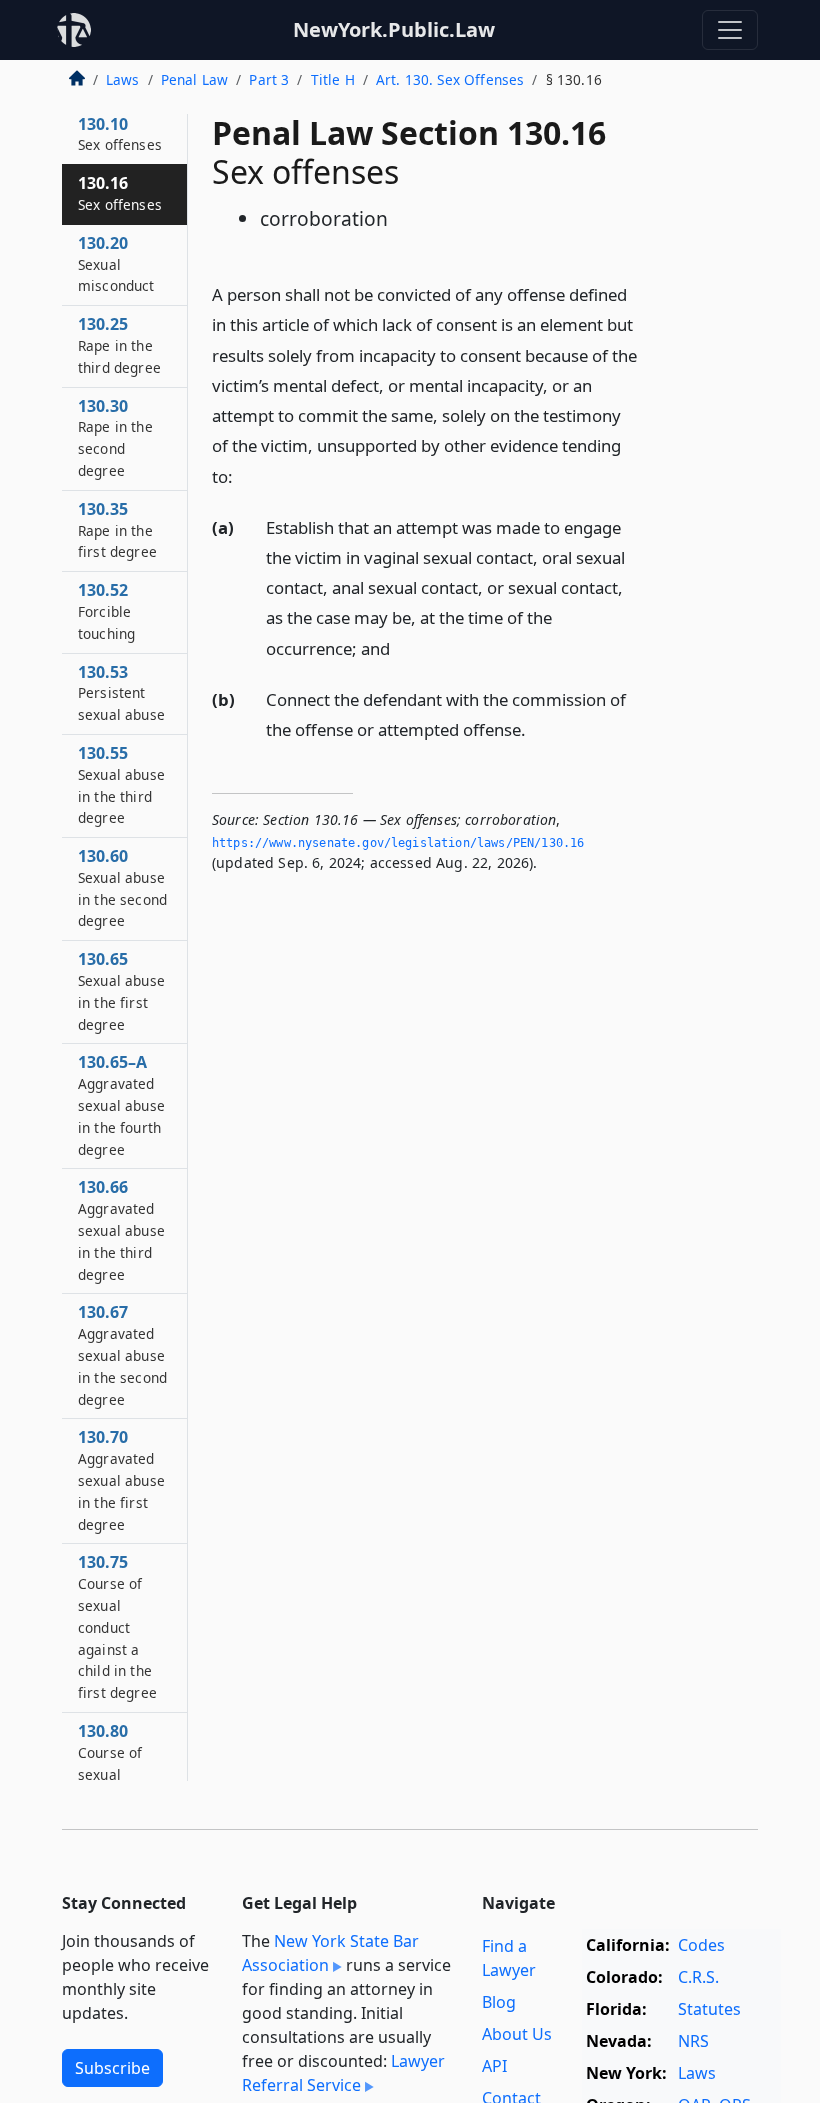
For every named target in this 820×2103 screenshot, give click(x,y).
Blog (499, 2002)
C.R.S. (698, 1977)
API (494, 2066)
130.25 (119, 345)
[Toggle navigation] (730, 30)
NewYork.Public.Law (394, 29)
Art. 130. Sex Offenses (450, 79)
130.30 (115, 437)
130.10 (120, 134)
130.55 (121, 784)
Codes (701, 1945)
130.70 (121, 1479)
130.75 (117, 1626)
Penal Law (194, 79)
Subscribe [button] (112, 2068)
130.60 (122, 887)
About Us (517, 2034)
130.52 (106, 611)
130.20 (116, 264)
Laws (123, 79)
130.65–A (121, 1104)
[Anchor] (244, 475)
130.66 (121, 1229)
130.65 (121, 990)
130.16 (120, 193)
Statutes (709, 2009)
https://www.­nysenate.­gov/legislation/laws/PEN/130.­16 (398, 843)
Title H (333, 79)
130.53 (121, 693)
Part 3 (269, 79)
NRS (693, 2041)
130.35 (117, 530)
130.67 (122, 1354)
